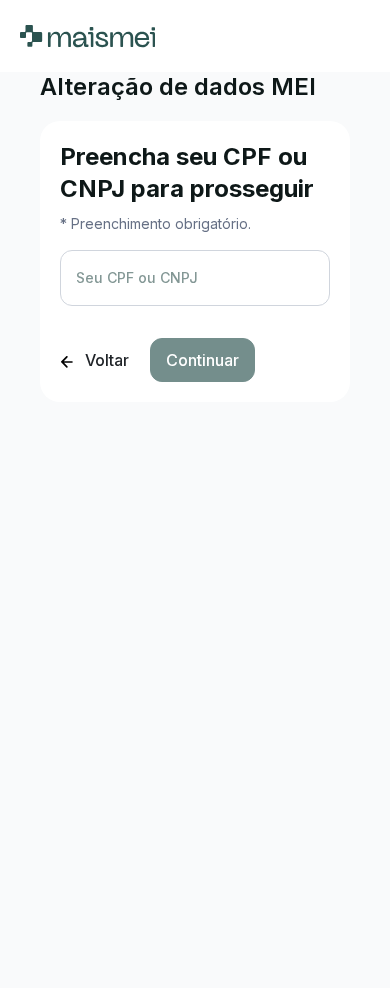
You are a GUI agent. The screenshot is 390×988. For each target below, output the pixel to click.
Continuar (202, 360)
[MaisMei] (87, 36)
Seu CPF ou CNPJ (137, 277)
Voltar (105, 360)
